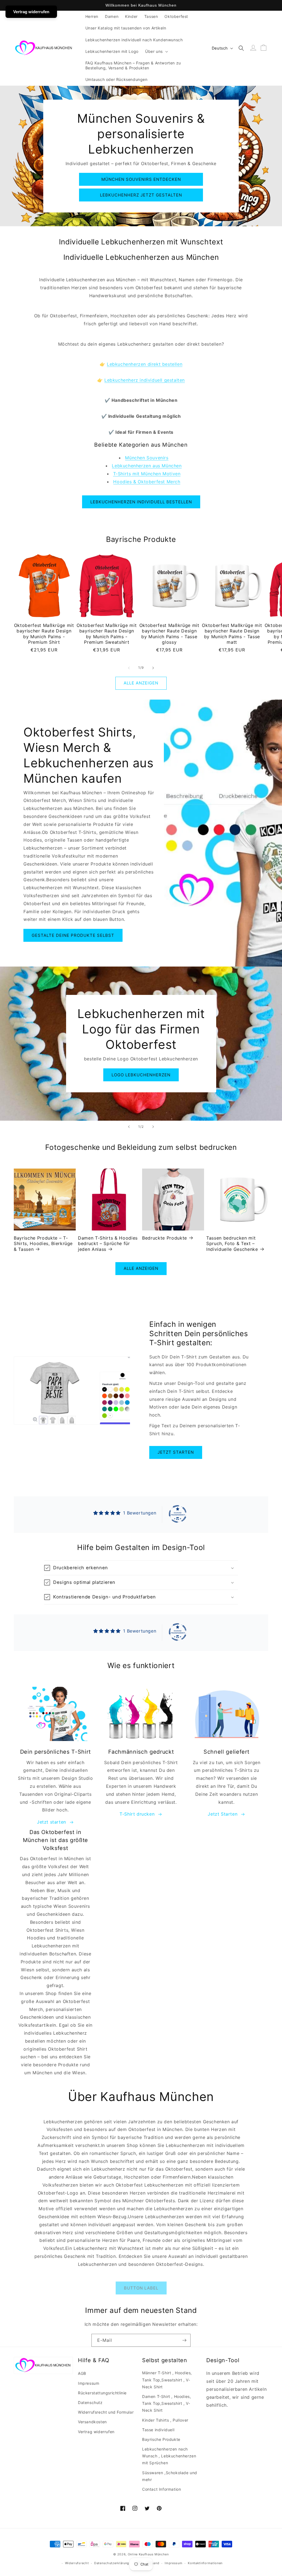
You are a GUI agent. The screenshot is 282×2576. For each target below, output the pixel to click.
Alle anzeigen (141, 683)
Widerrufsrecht (77, 2563)
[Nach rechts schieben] (153, 668)
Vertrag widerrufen (96, 2432)
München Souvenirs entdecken (141, 179)
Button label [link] (141, 2288)
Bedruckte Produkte (165, 1238)
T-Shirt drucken (137, 1814)
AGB (82, 2373)
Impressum (89, 2383)
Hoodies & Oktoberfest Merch (147, 482)
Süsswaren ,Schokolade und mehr (170, 2476)
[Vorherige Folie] (129, 1127)
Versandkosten (92, 2422)
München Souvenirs (147, 458)
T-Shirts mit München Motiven (147, 474)
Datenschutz (90, 2402)
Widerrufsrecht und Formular (106, 2412)
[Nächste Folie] (153, 1127)
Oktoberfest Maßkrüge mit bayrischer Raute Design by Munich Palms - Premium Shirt (44, 634)
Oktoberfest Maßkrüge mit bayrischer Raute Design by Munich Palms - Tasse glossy (169, 634)
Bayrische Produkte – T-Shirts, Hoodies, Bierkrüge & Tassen (43, 1244)
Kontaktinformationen (205, 2563)
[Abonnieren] (184, 2340)
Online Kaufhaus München (148, 2554)
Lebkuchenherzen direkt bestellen (145, 364)
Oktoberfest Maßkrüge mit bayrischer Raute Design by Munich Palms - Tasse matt (232, 634)
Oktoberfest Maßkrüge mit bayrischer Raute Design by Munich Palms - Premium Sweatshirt (107, 634)
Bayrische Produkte (161, 2439)
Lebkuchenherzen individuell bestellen (141, 502)
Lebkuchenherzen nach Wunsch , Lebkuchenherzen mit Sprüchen (169, 2456)
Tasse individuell (158, 2430)
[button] (156, 51)
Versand (153, 2563)
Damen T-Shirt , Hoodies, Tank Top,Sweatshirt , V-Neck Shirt (166, 2403)
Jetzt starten (176, 1452)
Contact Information (162, 2489)
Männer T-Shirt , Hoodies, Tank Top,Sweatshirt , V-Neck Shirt (167, 2380)
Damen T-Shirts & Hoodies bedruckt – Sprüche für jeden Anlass (108, 1244)
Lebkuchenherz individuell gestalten (145, 380)
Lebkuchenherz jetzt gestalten (141, 195)
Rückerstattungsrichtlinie (102, 2393)
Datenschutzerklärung (112, 2563)
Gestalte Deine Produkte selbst (73, 935)
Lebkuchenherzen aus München (147, 466)
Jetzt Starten (223, 1814)
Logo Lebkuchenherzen (141, 1075)
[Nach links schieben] (129, 668)
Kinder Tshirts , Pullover (165, 2420)
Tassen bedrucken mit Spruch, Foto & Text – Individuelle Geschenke (232, 1244)
